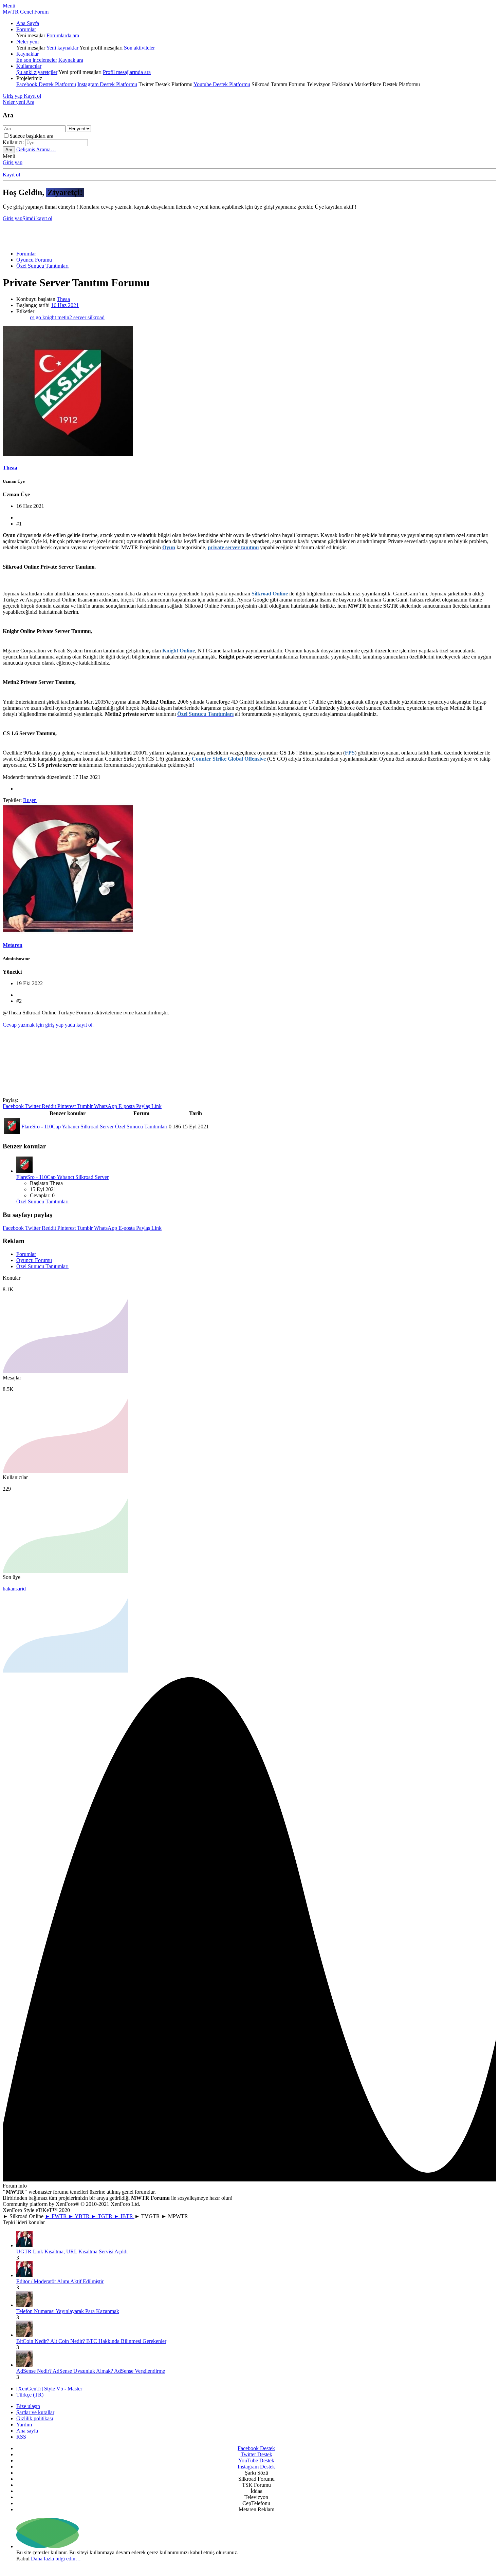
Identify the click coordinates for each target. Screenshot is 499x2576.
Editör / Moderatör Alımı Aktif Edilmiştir (60, 2281)
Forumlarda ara (63, 35)
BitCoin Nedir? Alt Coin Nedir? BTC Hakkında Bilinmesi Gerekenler (91, 2341)
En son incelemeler (37, 60)
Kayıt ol (11, 175)
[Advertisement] (251, 233)
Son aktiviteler (139, 48)
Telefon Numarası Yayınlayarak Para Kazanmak (68, 2311)
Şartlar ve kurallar (35, 2412)
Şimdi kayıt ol (37, 218)
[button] (9, 6)
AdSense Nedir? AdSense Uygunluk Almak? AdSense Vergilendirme (91, 2371)
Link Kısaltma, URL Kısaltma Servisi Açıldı (72, 2251)
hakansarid (14, 1589)
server (80, 317)
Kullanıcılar (29, 66)
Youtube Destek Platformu (222, 84)
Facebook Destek (256, 2448)
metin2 (65, 317)
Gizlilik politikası (35, 2418)
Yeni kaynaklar (62, 48)
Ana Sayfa (28, 23)
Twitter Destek (256, 2454)
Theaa (63, 299)
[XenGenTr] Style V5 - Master (49, 2389)
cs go (36, 317)
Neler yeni (27, 42)
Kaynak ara (71, 60)
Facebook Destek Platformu (46, 84)
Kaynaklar (27, 54)
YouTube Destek (256, 2460)
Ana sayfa (27, 2431)
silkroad (96, 317)
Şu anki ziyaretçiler (37, 72)
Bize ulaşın (28, 2406)
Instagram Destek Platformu (107, 84)
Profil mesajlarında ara (127, 72)
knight (50, 317)
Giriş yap (13, 162)
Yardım (24, 2425)
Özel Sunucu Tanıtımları (141, 1127)
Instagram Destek (256, 2467)
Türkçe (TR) (30, 2395)
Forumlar (26, 29)
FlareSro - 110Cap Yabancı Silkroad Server (68, 1127)
